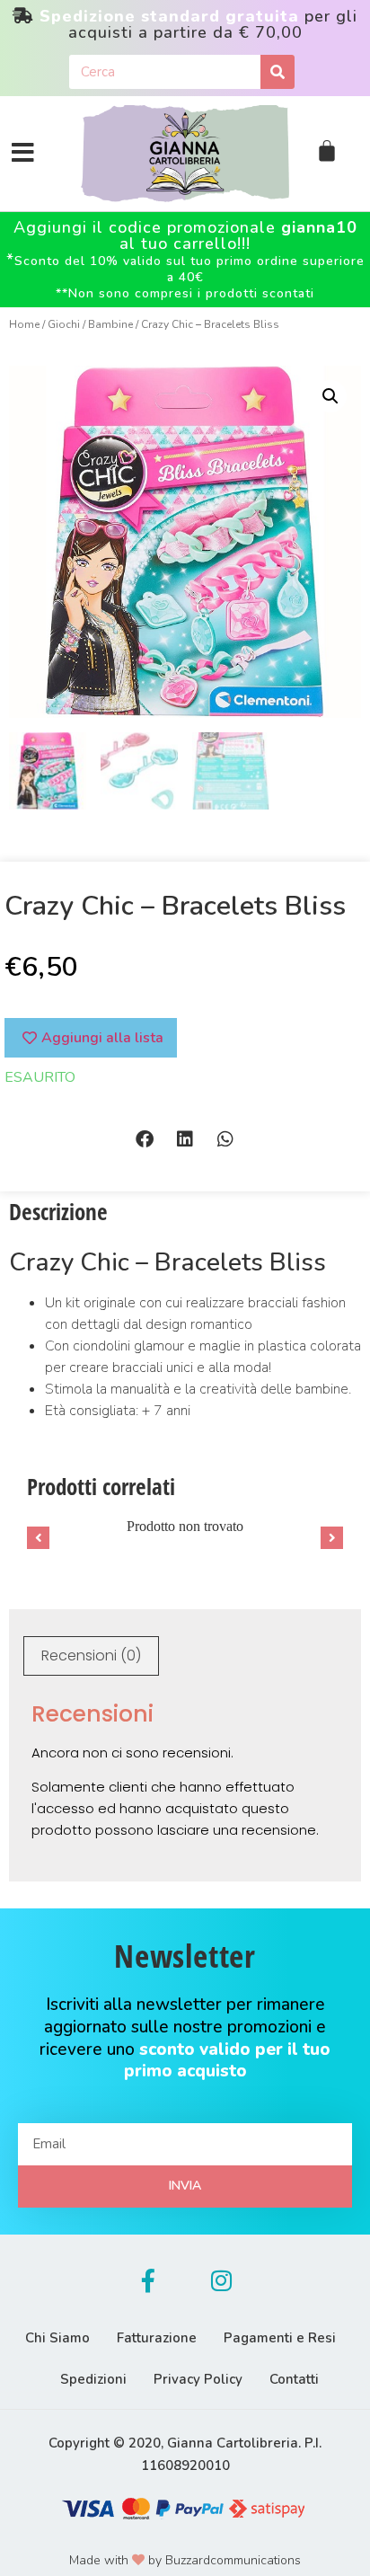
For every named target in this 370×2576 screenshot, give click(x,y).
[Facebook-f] (148, 2280)
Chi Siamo (57, 2338)
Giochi (64, 324)
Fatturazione (157, 2338)
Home (24, 324)
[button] (145, 1140)
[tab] (91, 1656)
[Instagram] (222, 2280)
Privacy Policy (198, 2379)
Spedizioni (93, 2379)
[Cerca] (277, 72)
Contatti (294, 2379)
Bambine (110, 324)
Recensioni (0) (91, 1655)
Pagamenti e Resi (280, 2338)
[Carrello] (327, 151)
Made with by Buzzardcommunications (185, 2560)
